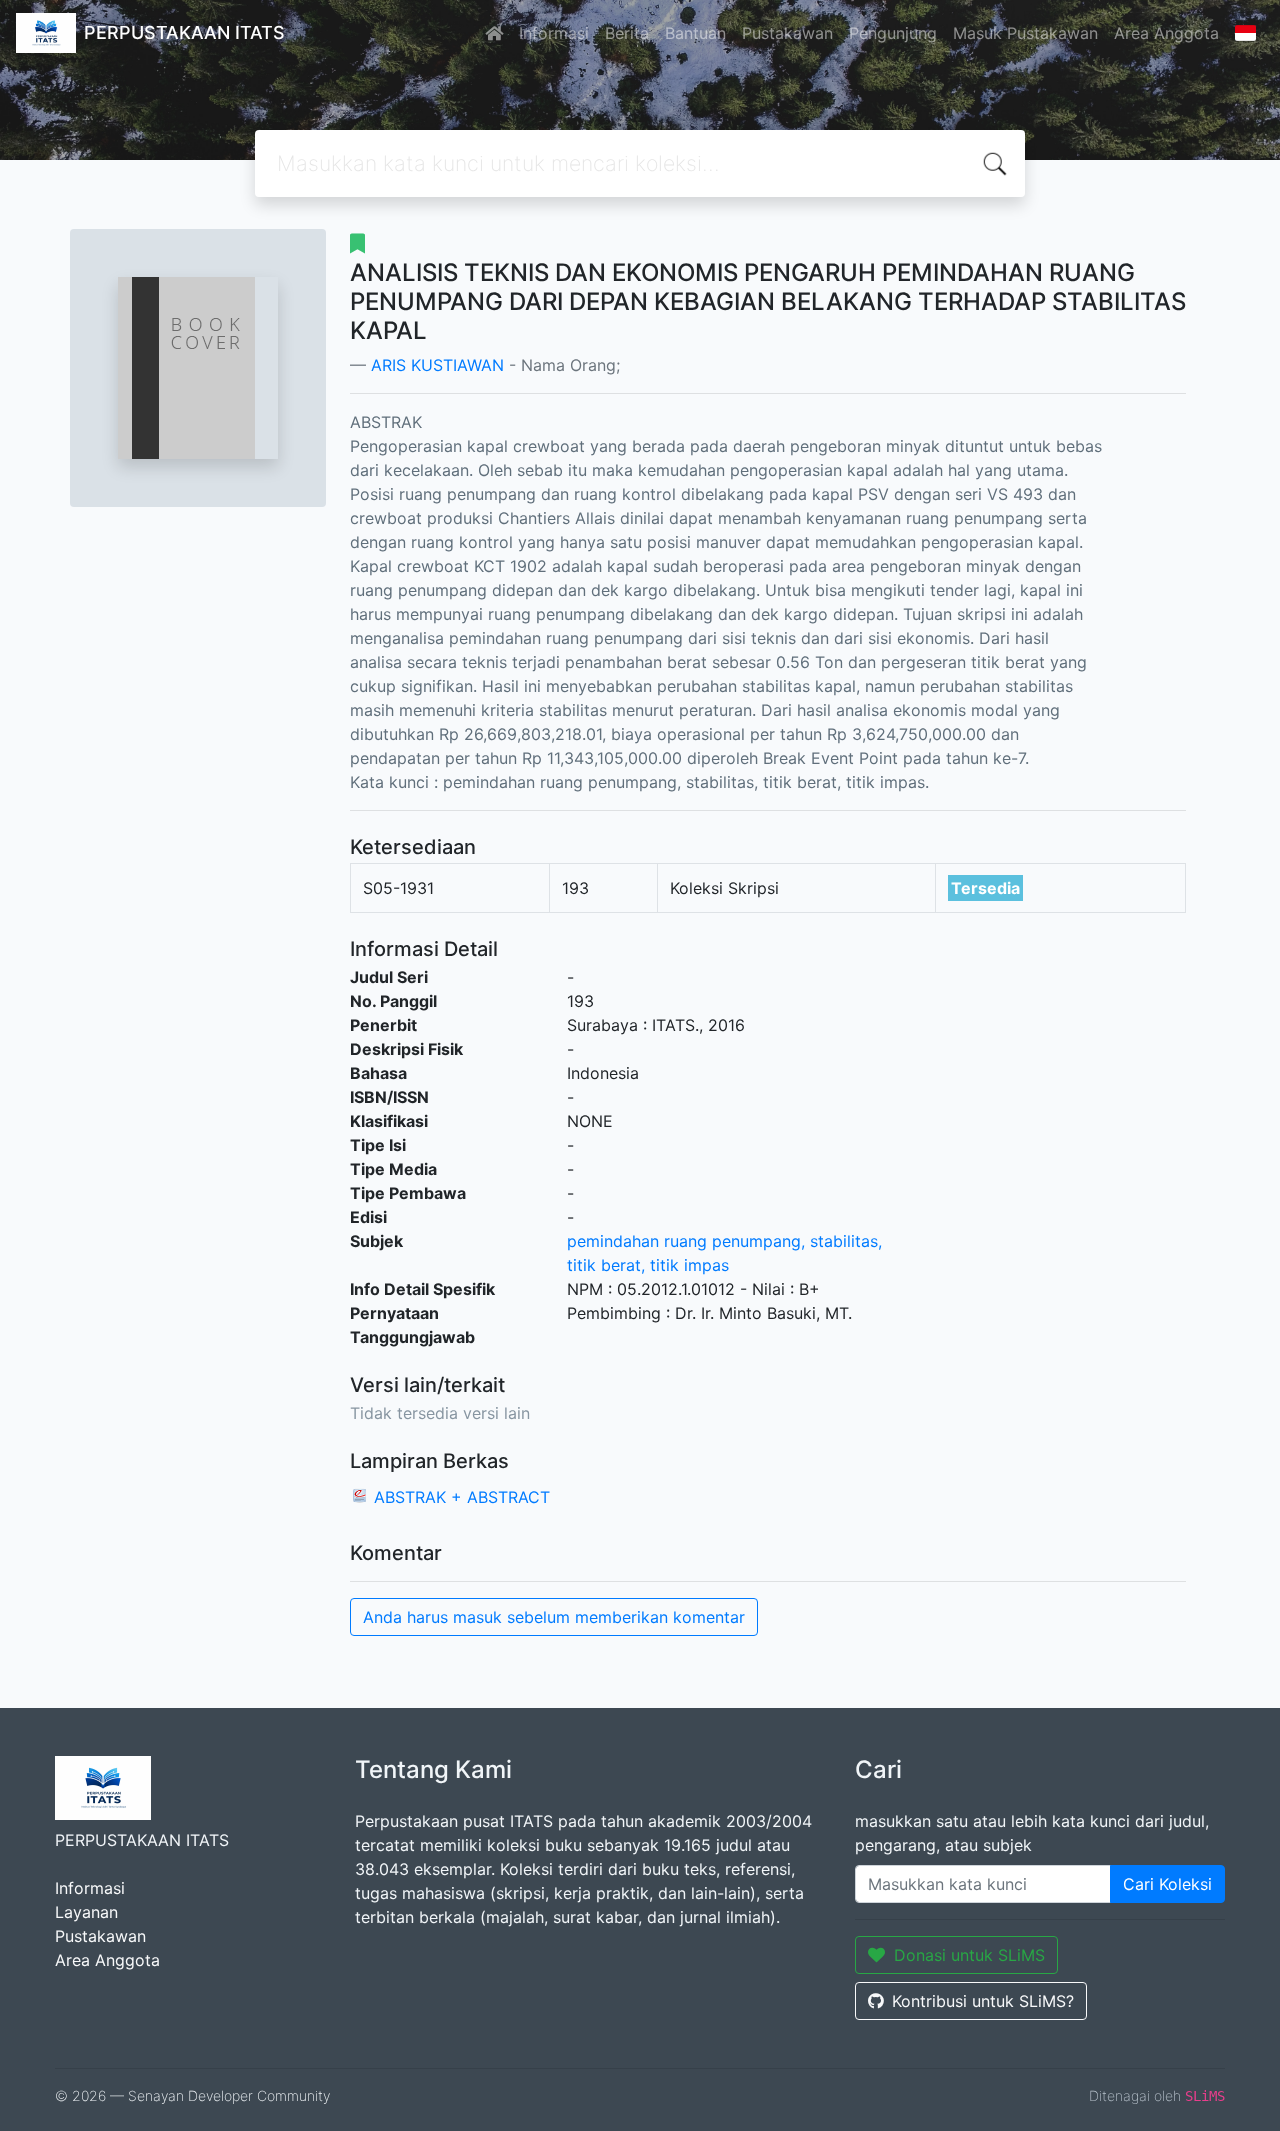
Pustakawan (787, 33)
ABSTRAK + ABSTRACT (462, 1497)
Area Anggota (1166, 33)
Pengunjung (893, 33)
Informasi (554, 33)
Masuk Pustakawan (1025, 33)
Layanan (86, 1912)
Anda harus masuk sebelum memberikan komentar (554, 1617)
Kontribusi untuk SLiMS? (983, 2001)
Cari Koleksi (1167, 1884)
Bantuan (695, 33)
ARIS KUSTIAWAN (437, 365)
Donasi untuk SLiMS (969, 1955)
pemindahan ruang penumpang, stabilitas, (724, 1241)
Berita (627, 33)
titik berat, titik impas (648, 1265)
